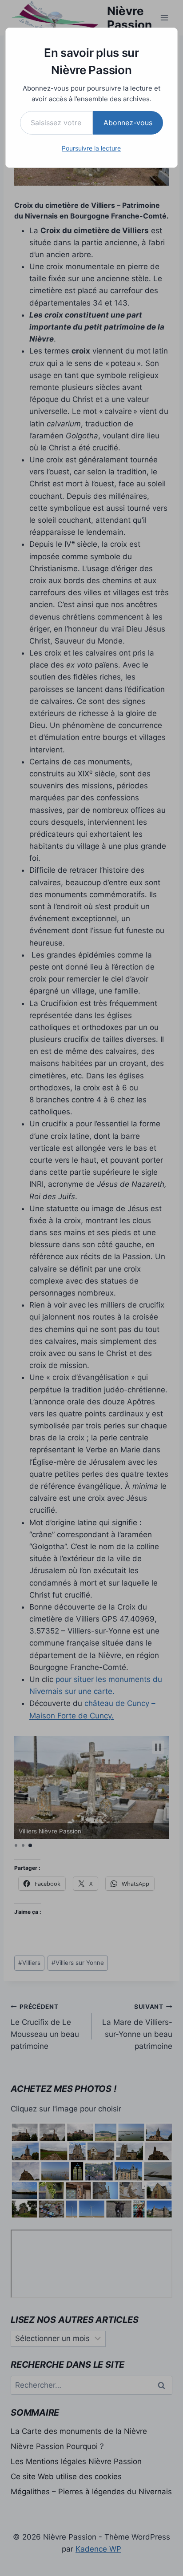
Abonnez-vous (128, 123)
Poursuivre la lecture (91, 148)
